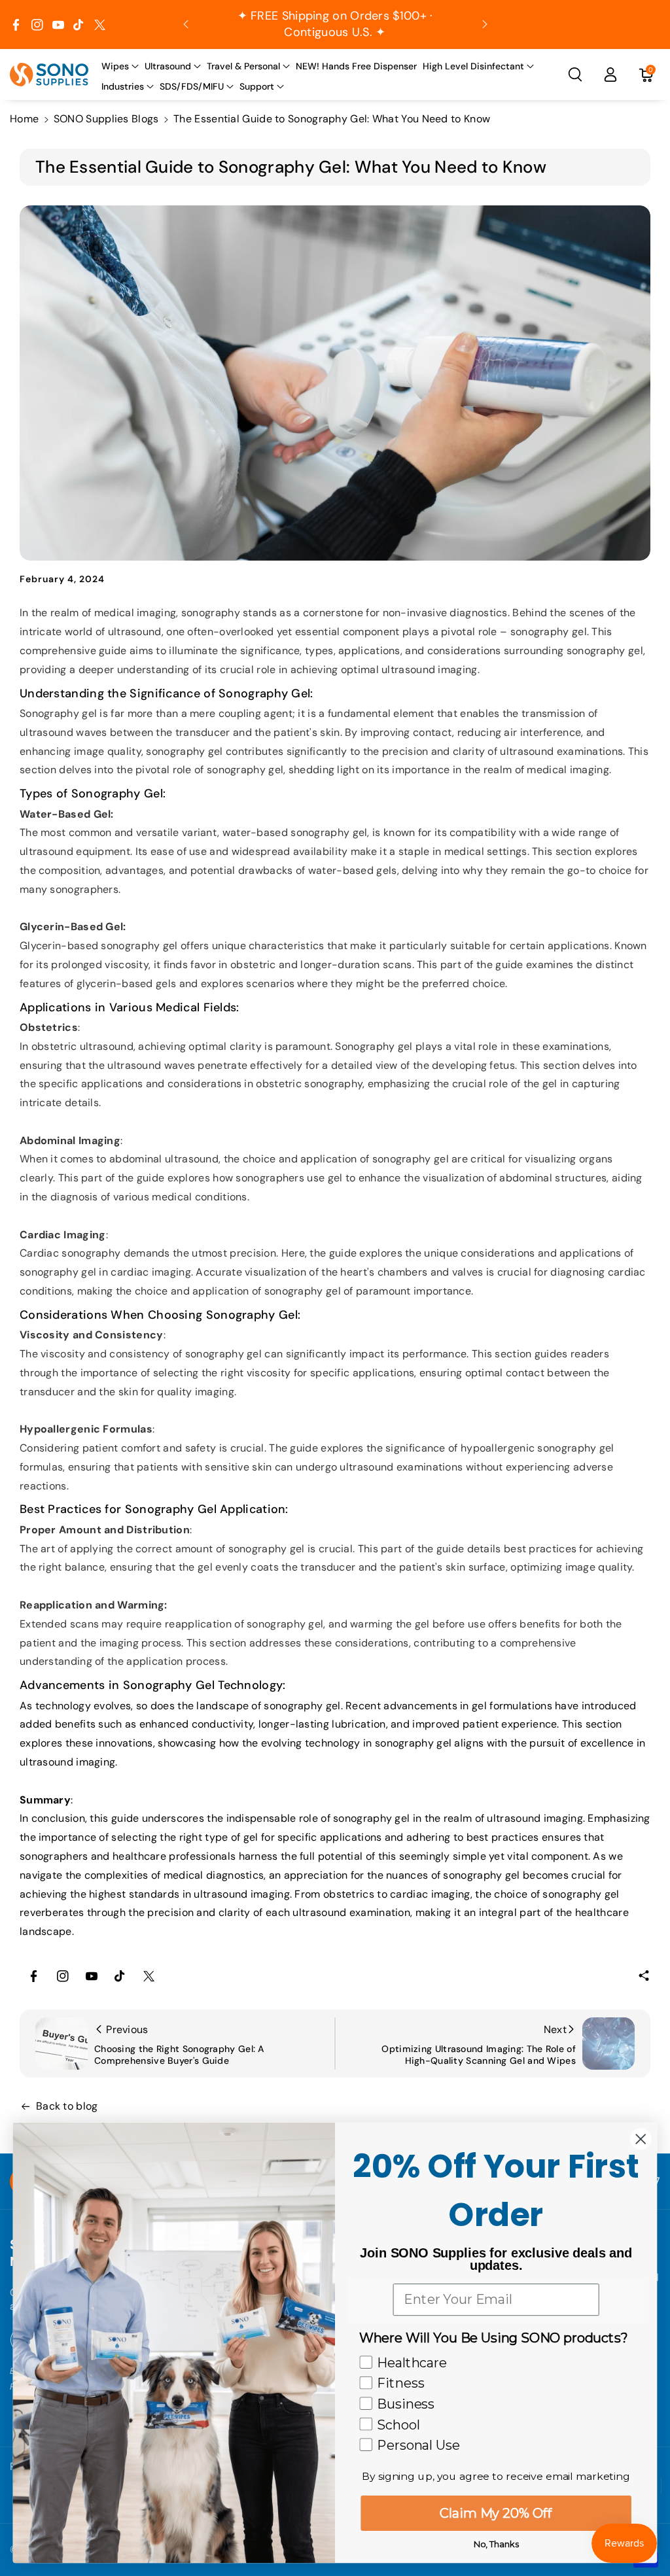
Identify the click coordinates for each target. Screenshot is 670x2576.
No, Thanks (496, 2543)
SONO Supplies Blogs (106, 119)
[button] (120, 66)
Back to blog (67, 2106)
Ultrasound (168, 66)
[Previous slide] (186, 24)
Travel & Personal (243, 66)
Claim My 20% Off (496, 2513)
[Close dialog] (641, 2139)
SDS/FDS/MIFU (192, 86)
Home (24, 119)
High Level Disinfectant (473, 66)
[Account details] (610, 75)
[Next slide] (485, 24)
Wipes (115, 66)
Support (257, 86)
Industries (123, 86)
